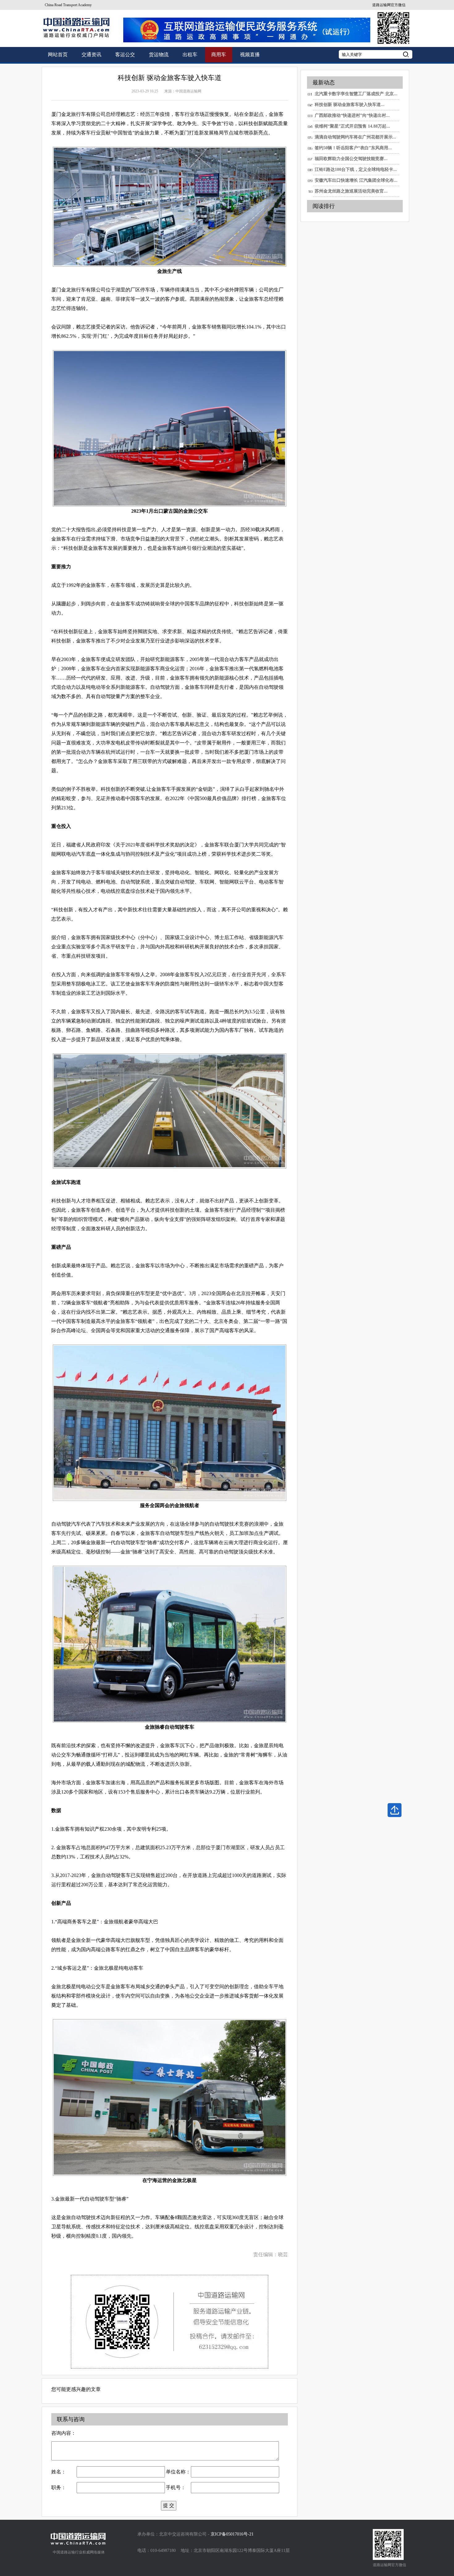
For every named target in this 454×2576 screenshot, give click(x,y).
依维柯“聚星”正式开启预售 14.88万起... (352, 126)
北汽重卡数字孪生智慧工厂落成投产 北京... (356, 94)
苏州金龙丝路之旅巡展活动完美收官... (351, 191)
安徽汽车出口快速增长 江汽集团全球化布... (356, 180)
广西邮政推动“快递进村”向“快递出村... (352, 115)
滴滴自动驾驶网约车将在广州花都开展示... (355, 137)
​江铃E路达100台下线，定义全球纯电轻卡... (356, 169)
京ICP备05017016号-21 (232, 2534)
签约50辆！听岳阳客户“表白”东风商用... (353, 148)
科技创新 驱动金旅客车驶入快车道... (350, 105)
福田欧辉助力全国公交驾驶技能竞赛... (351, 159)
